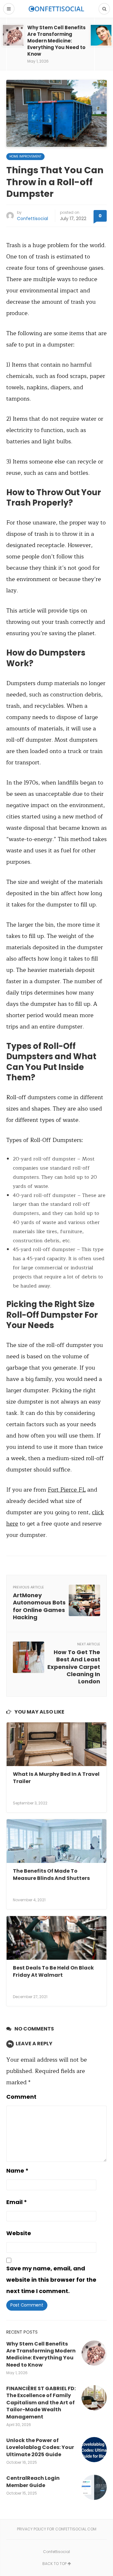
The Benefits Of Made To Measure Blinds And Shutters (51, 1874)
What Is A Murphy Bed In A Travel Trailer (56, 1778)
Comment (21, 2097)
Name (17, 2171)
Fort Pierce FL (67, 1490)
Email (17, 2202)
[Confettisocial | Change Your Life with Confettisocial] (56, 9)
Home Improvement (25, 156)
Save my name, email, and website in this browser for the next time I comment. (51, 2280)
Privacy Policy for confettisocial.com (57, 2529)
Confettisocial (32, 219)
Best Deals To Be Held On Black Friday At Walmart (53, 1971)
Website (19, 2233)
